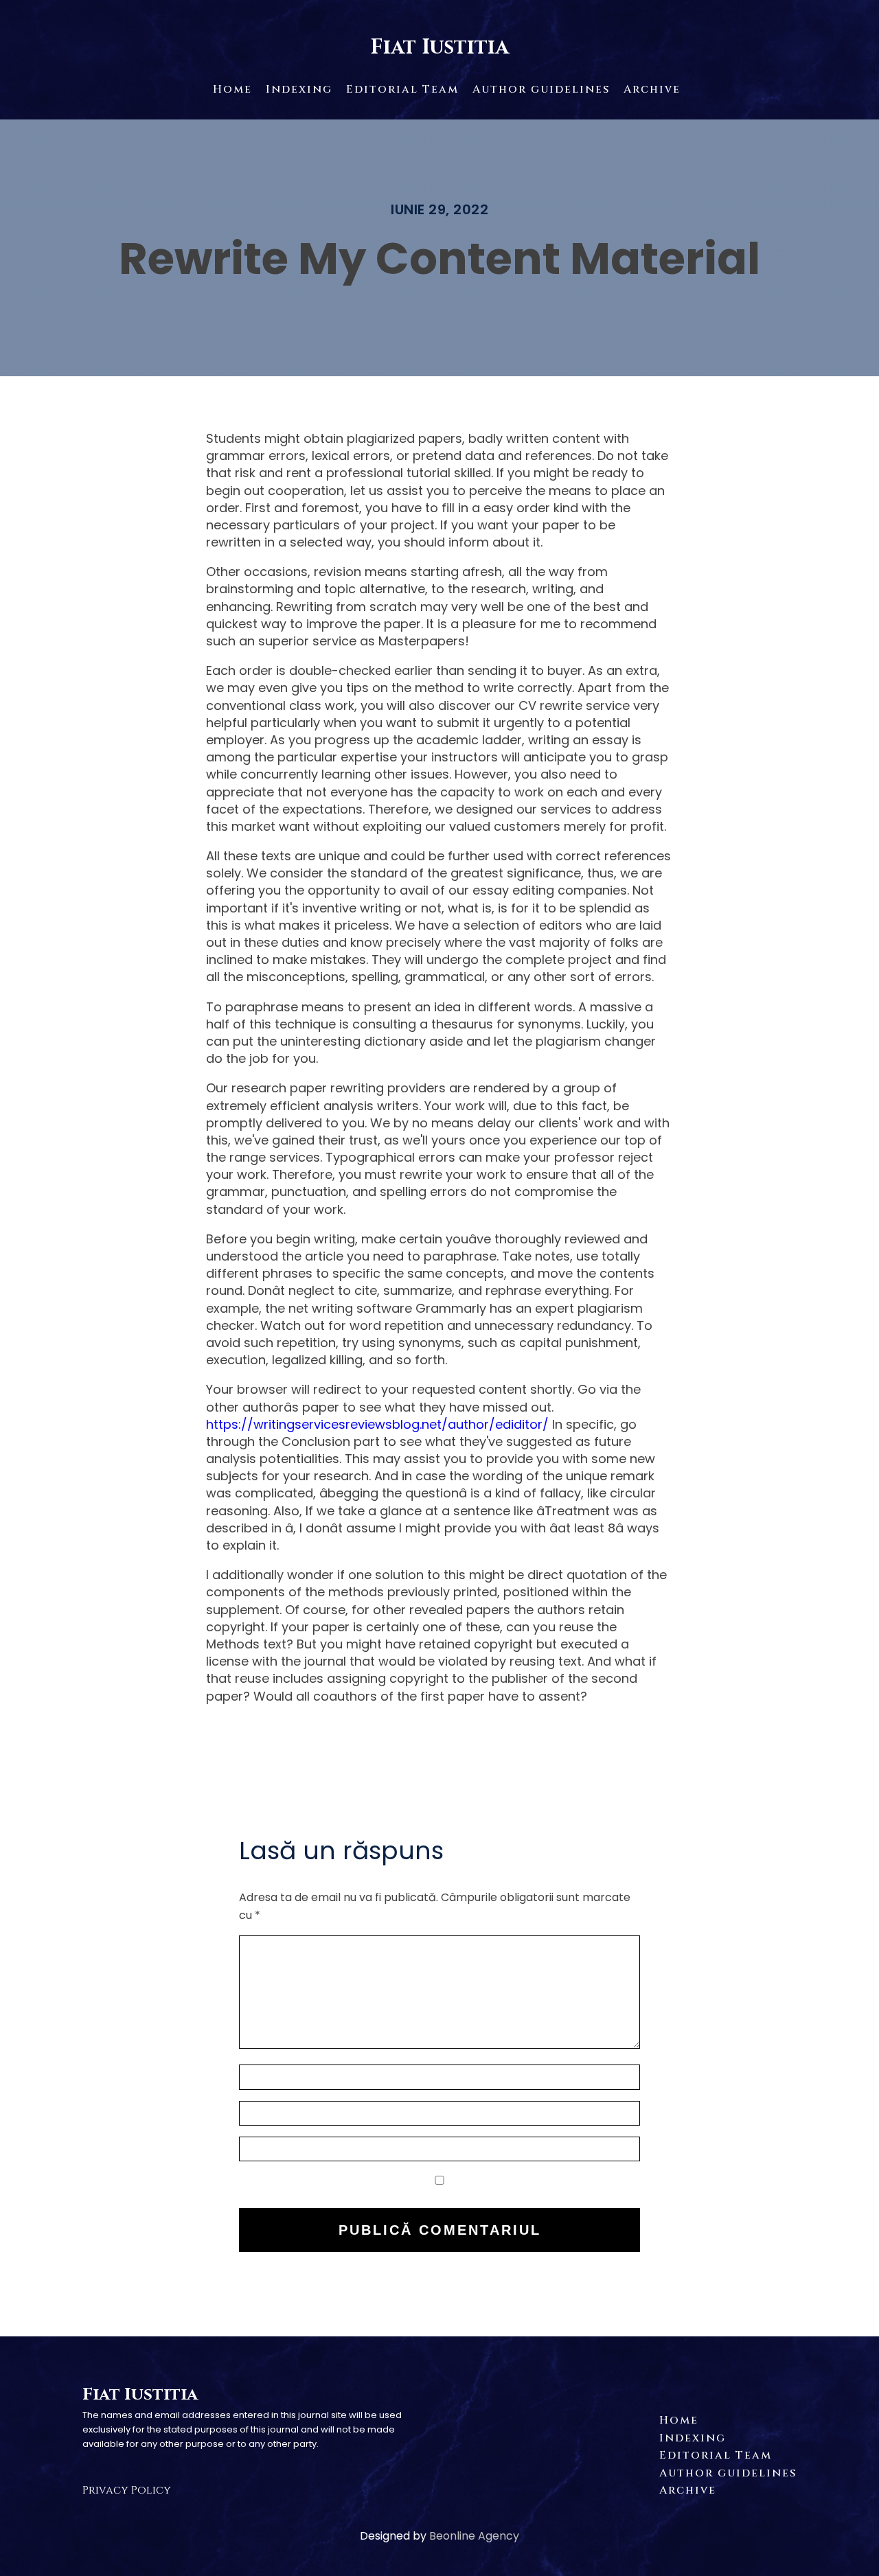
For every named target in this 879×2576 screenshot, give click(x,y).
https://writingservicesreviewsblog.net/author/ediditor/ (377, 1424)
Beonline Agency (474, 2536)
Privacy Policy (127, 2490)
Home (232, 89)
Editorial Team (402, 89)
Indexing (299, 89)
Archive (652, 89)
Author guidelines (541, 89)
